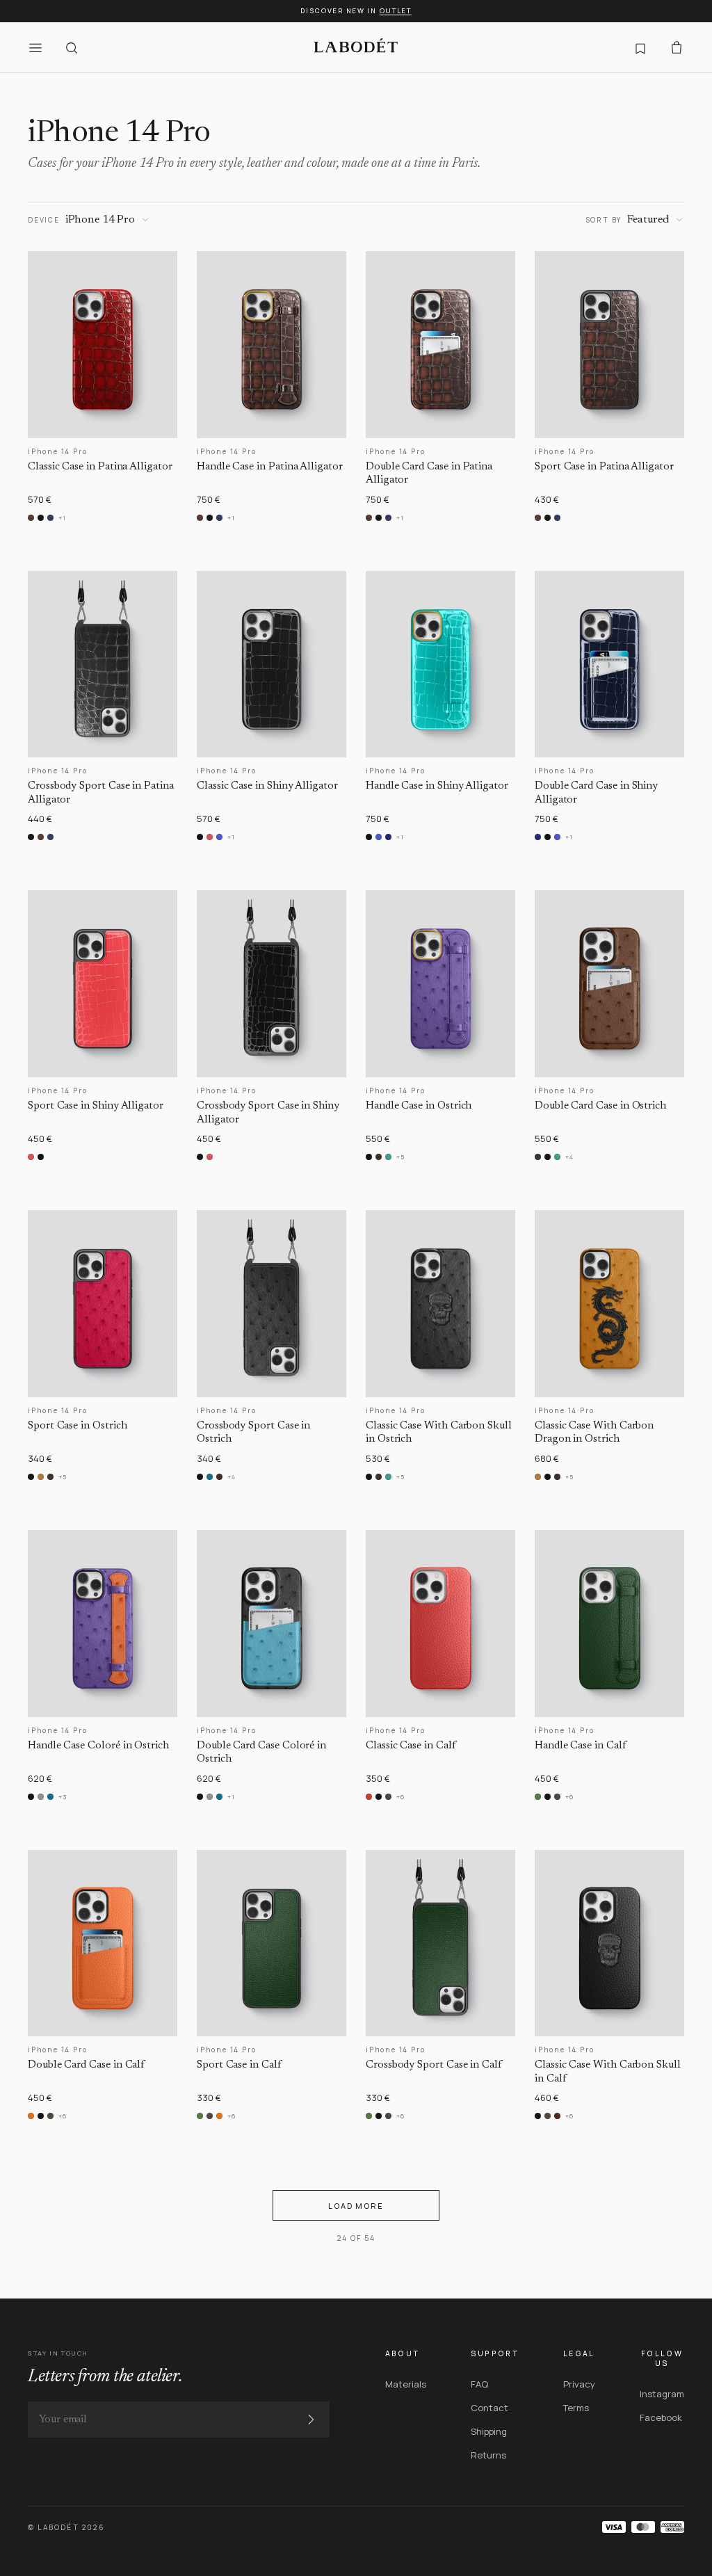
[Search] (72, 47)
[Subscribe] (311, 2420)
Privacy (579, 2384)
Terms (576, 2408)
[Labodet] (356, 47)
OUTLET (396, 11)
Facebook (661, 2417)
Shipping (489, 2431)
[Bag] (677, 47)
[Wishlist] (640, 47)
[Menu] (35, 47)
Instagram (662, 2394)
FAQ (479, 2384)
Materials (406, 2384)
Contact (489, 2408)
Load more (356, 2206)
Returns (488, 2455)
